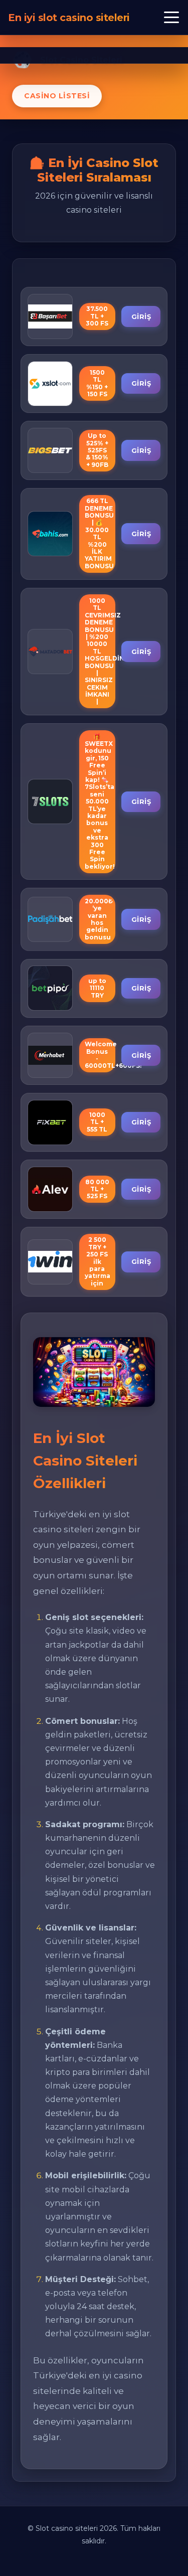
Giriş (141, 316)
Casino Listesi (57, 96)
